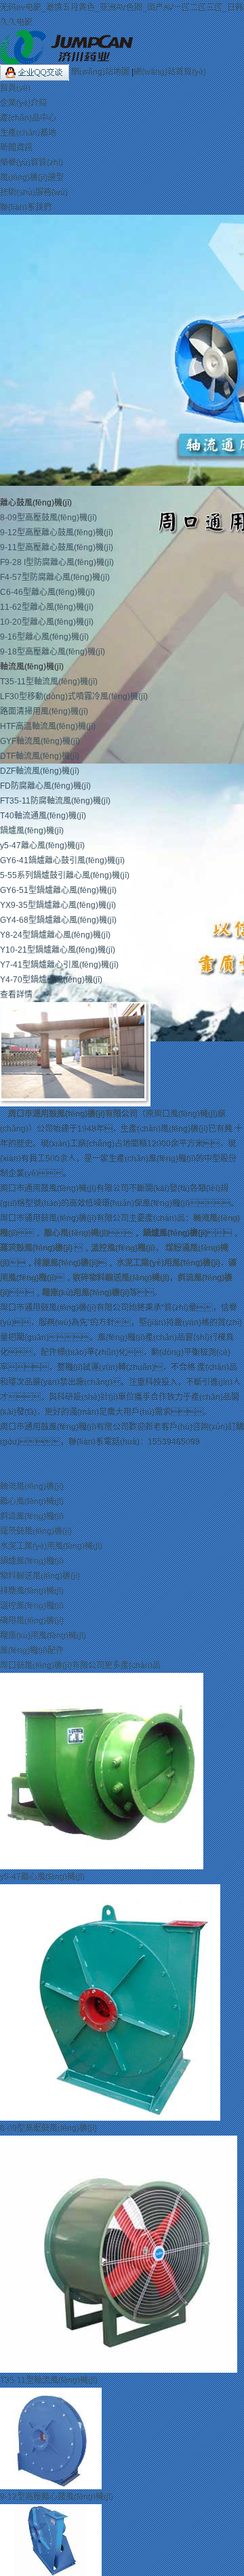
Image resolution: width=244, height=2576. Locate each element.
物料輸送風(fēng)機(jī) (40, 1576)
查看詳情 (16, 995)
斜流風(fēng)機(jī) (32, 1516)
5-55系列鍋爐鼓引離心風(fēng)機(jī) (65, 875)
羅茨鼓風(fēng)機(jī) (36, 1248)
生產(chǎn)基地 (28, 133)
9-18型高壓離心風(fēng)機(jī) (53, 652)
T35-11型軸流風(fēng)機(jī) (49, 682)
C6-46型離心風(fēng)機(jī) (47, 592)
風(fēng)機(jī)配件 (32, 1650)
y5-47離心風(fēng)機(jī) (42, 846)
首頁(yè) (15, 88)
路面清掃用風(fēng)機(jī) (44, 711)
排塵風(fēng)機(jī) (66, 1263)
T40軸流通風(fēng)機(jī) (43, 816)
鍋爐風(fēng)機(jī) (32, 831)
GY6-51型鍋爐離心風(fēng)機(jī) (58, 890)
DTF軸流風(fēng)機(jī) (40, 756)
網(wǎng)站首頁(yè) (170, 72)
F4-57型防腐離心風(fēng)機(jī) (55, 577)
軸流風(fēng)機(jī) (32, 1487)
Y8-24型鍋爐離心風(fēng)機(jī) (55, 935)
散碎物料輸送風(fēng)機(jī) (121, 1278)
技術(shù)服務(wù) (34, 192)
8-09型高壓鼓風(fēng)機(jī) (48, 518)
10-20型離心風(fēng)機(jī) (47, 622)
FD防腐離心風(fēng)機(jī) (45, 786)
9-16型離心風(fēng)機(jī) (44, 637)
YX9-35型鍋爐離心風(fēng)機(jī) (58, 905)
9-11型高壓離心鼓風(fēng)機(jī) (57, 547)
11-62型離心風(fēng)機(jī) (47, 607)
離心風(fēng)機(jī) (76, 1233)
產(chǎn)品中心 (28, 118)
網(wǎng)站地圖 (101, 72)
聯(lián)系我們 (26, 207)
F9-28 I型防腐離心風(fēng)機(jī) (57, 562)
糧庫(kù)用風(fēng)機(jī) (86, 1293)
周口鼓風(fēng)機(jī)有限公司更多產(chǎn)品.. (82, 1665)
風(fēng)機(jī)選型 (32, 178)
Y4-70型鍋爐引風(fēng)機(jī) (51, 980)
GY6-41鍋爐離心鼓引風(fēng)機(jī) (62, 860)
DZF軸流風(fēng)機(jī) (40, 771)
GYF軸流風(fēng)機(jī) (40, 741)
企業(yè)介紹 (23, 103)
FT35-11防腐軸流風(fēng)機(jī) (55, 801)
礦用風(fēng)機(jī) (32, 1621)
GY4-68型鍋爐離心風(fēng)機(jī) (58, 920)
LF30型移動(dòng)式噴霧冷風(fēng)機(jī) (74, 697)
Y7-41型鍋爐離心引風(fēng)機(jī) (59, 965)
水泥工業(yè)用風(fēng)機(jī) (168, 1263)
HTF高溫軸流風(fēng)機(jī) (48, 726)
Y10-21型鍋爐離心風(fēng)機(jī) (58, 950)
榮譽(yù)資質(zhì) (32, 163)
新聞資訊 (16, 148)
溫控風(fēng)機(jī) (123, 1248)
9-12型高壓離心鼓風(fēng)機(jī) (57, 533)
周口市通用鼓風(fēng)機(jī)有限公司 (73, 1114)
